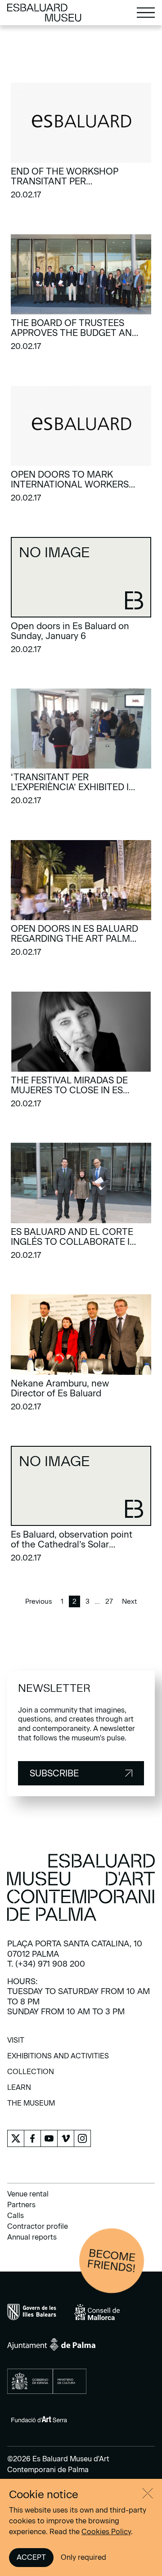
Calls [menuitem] (16, 2216)
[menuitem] (16, 2043)
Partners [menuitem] (21, 2205)
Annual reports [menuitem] (32, 2237)
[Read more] (81, 144)
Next (129, 1601)
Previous (38, 1601)
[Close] (148, 2493)
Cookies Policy (106, 2532)
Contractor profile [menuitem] (38, 2226)
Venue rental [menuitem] (28, 2194)
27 (109, 1601)
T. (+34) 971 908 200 (46, 1964)
